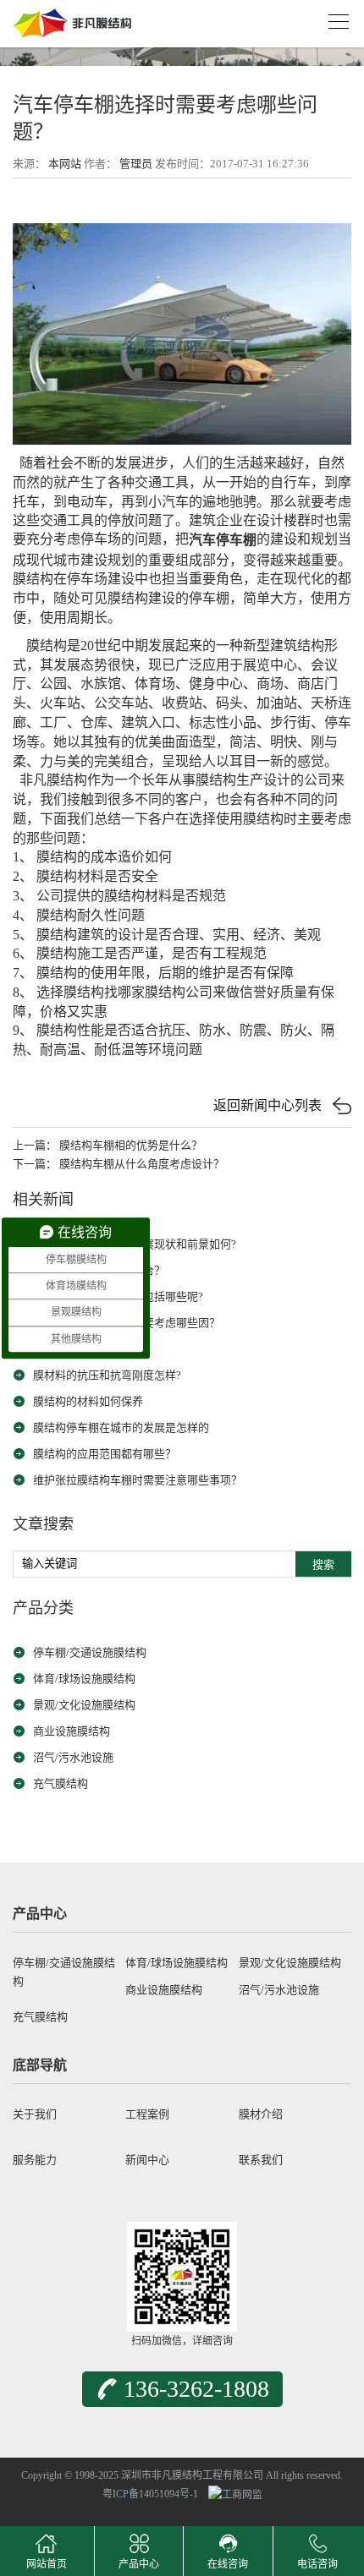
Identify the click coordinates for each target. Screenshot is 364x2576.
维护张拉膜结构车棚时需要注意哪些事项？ (138, 1480)
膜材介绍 (261, 2114)
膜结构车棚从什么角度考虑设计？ (142, 1164)
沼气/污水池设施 (73, 1757)
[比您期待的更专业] (72, 18)
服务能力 (35, 2160)
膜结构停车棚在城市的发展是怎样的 (121, 1427)
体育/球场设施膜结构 (84, 1679)
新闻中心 (147, 2160)
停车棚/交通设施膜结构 (90, 1652)
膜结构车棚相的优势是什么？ (131, 1145)
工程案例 (147, 2114)
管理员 (136, 164)
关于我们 (35, 2114)
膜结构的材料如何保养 (88, 1401)
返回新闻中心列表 (267, 1105)
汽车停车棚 (223, 541)
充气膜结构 (61, 1783)
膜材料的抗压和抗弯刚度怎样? (107, 1375)
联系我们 (261, 2160)
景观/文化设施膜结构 (84, 1705)
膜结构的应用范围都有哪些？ (105, 1454)
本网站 (65, 164)
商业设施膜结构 (72, 1731)
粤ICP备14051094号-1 (150, 2494)
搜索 (323, 1564)
